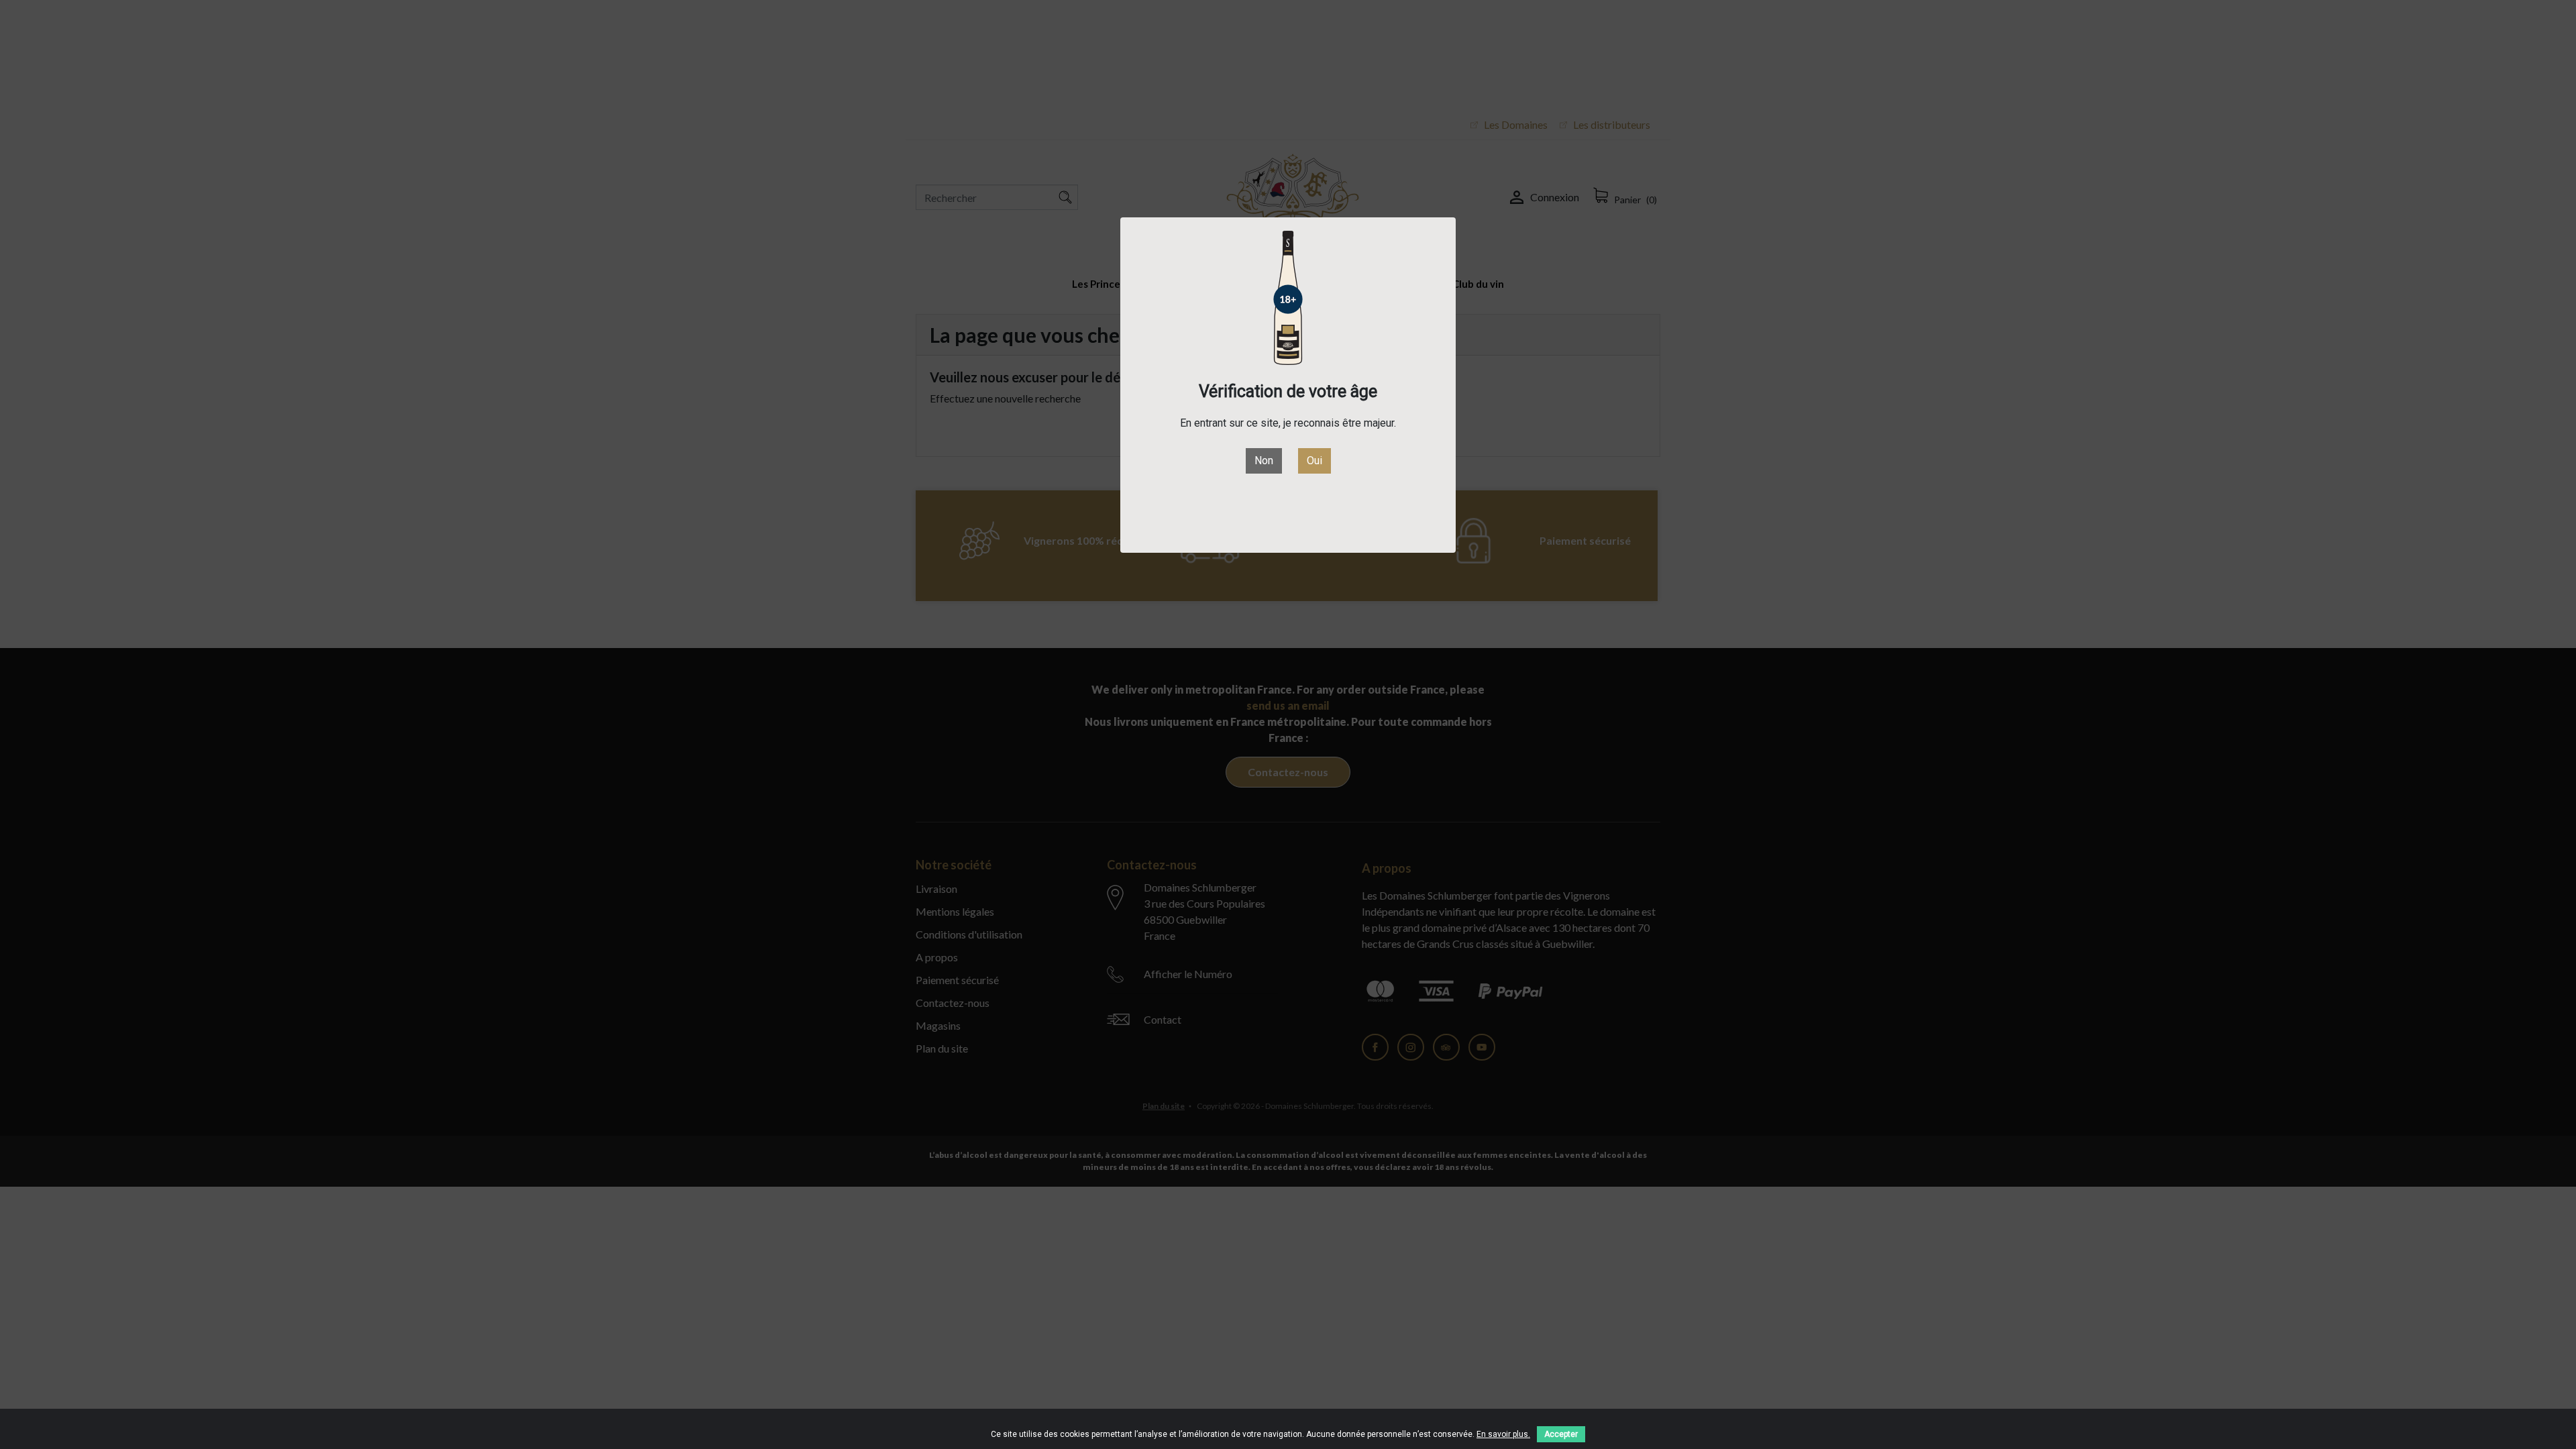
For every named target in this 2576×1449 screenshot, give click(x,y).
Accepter (1561, 1434)
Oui (1314, 461)
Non (1264, 461)
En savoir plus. (1503, 1434)
